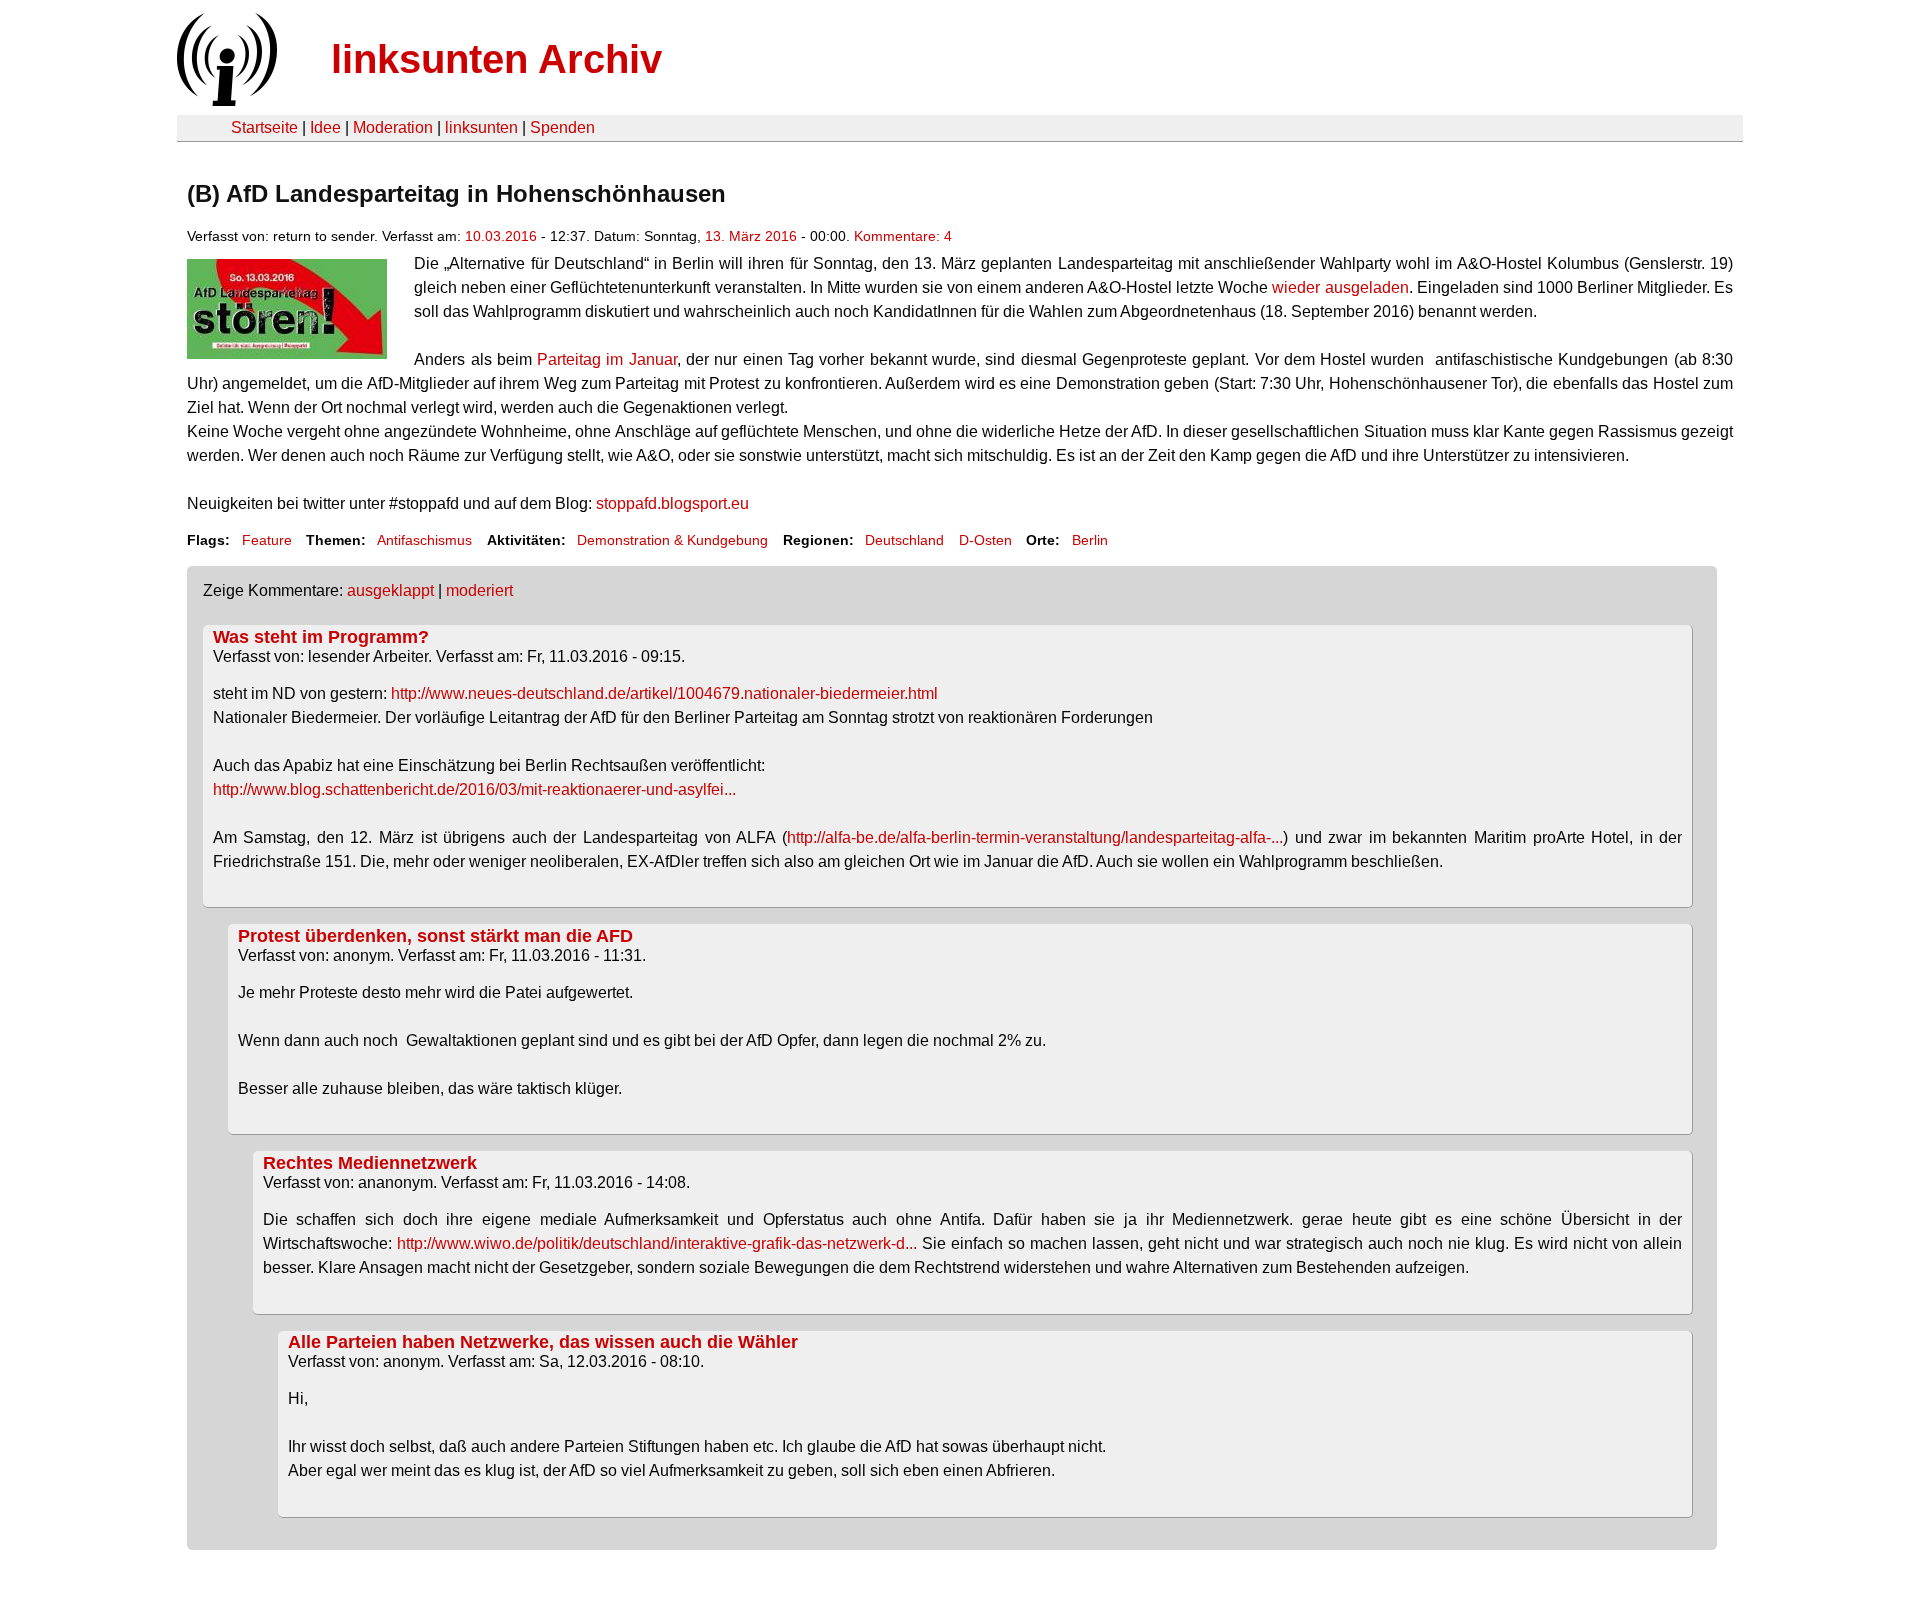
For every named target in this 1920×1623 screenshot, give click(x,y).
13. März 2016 (751, 236)
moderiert (479, 590)
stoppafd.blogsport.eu (672, 503)
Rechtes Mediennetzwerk (370, 1163)
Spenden (562, 127)
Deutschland (904, 540)
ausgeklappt (390, 590)
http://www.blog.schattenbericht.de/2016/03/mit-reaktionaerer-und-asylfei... (474, 789)
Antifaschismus (424, 540)
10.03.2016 (501, 236)
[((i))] (225, 100)
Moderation (393, 127)
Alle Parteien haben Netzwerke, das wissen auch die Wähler (543, 1342)
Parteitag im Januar (607, 359)
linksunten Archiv (496, 59)
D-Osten (985, 540)
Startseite (264, 127)
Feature (267, 540)
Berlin (1090, 540)
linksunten (481, 127)
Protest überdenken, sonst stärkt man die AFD (435, 936)
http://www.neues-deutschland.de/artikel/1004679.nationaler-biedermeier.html (664, 693)
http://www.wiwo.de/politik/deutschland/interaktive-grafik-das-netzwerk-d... (657, 1243)
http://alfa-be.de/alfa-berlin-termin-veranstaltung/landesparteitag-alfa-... (1035, 837)
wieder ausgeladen (1340, 287)
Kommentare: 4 (903, 236)
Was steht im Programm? (321, 637)
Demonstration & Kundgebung (672, 540)
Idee (325, 127)
